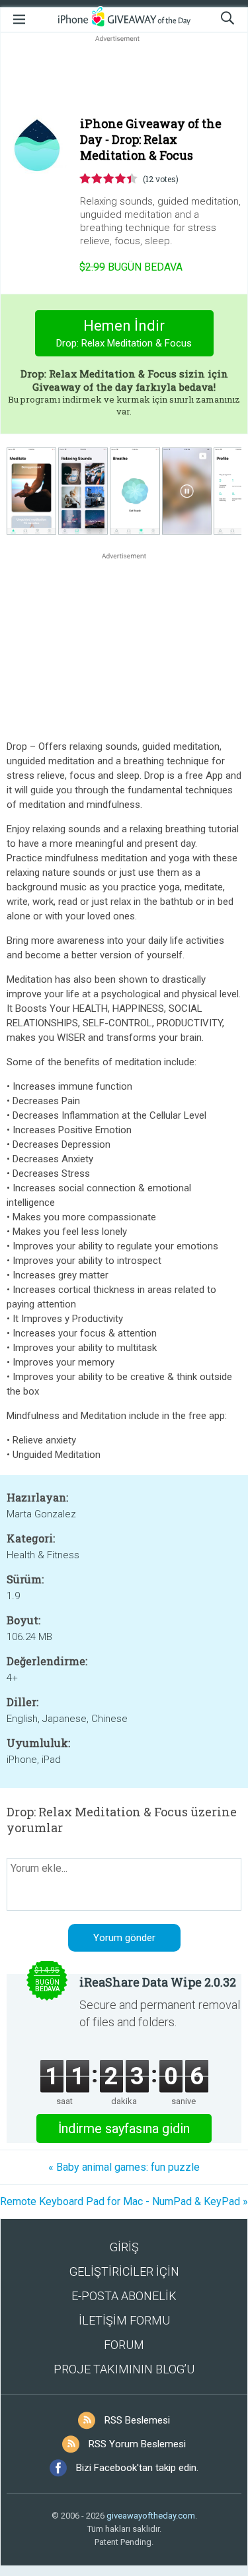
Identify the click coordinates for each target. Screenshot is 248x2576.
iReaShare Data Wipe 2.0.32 (158, 1982)
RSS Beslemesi (137, 2420)
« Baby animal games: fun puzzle (124, 2167)
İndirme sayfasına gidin (124, 2129)
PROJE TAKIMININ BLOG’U (124, 2369)
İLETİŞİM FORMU (124, 2320)
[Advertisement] (124, 77)
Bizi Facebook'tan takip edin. (137, 2468)
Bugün (131, 267)
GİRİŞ (124, 2247)
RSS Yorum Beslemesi (137, 2444)
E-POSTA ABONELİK (124, 2296)
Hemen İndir (124, 333)
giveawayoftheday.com (151, 2516)
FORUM (124, 2345)
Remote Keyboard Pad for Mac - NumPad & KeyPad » (124, 2201)
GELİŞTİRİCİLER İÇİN (124, 2271)
